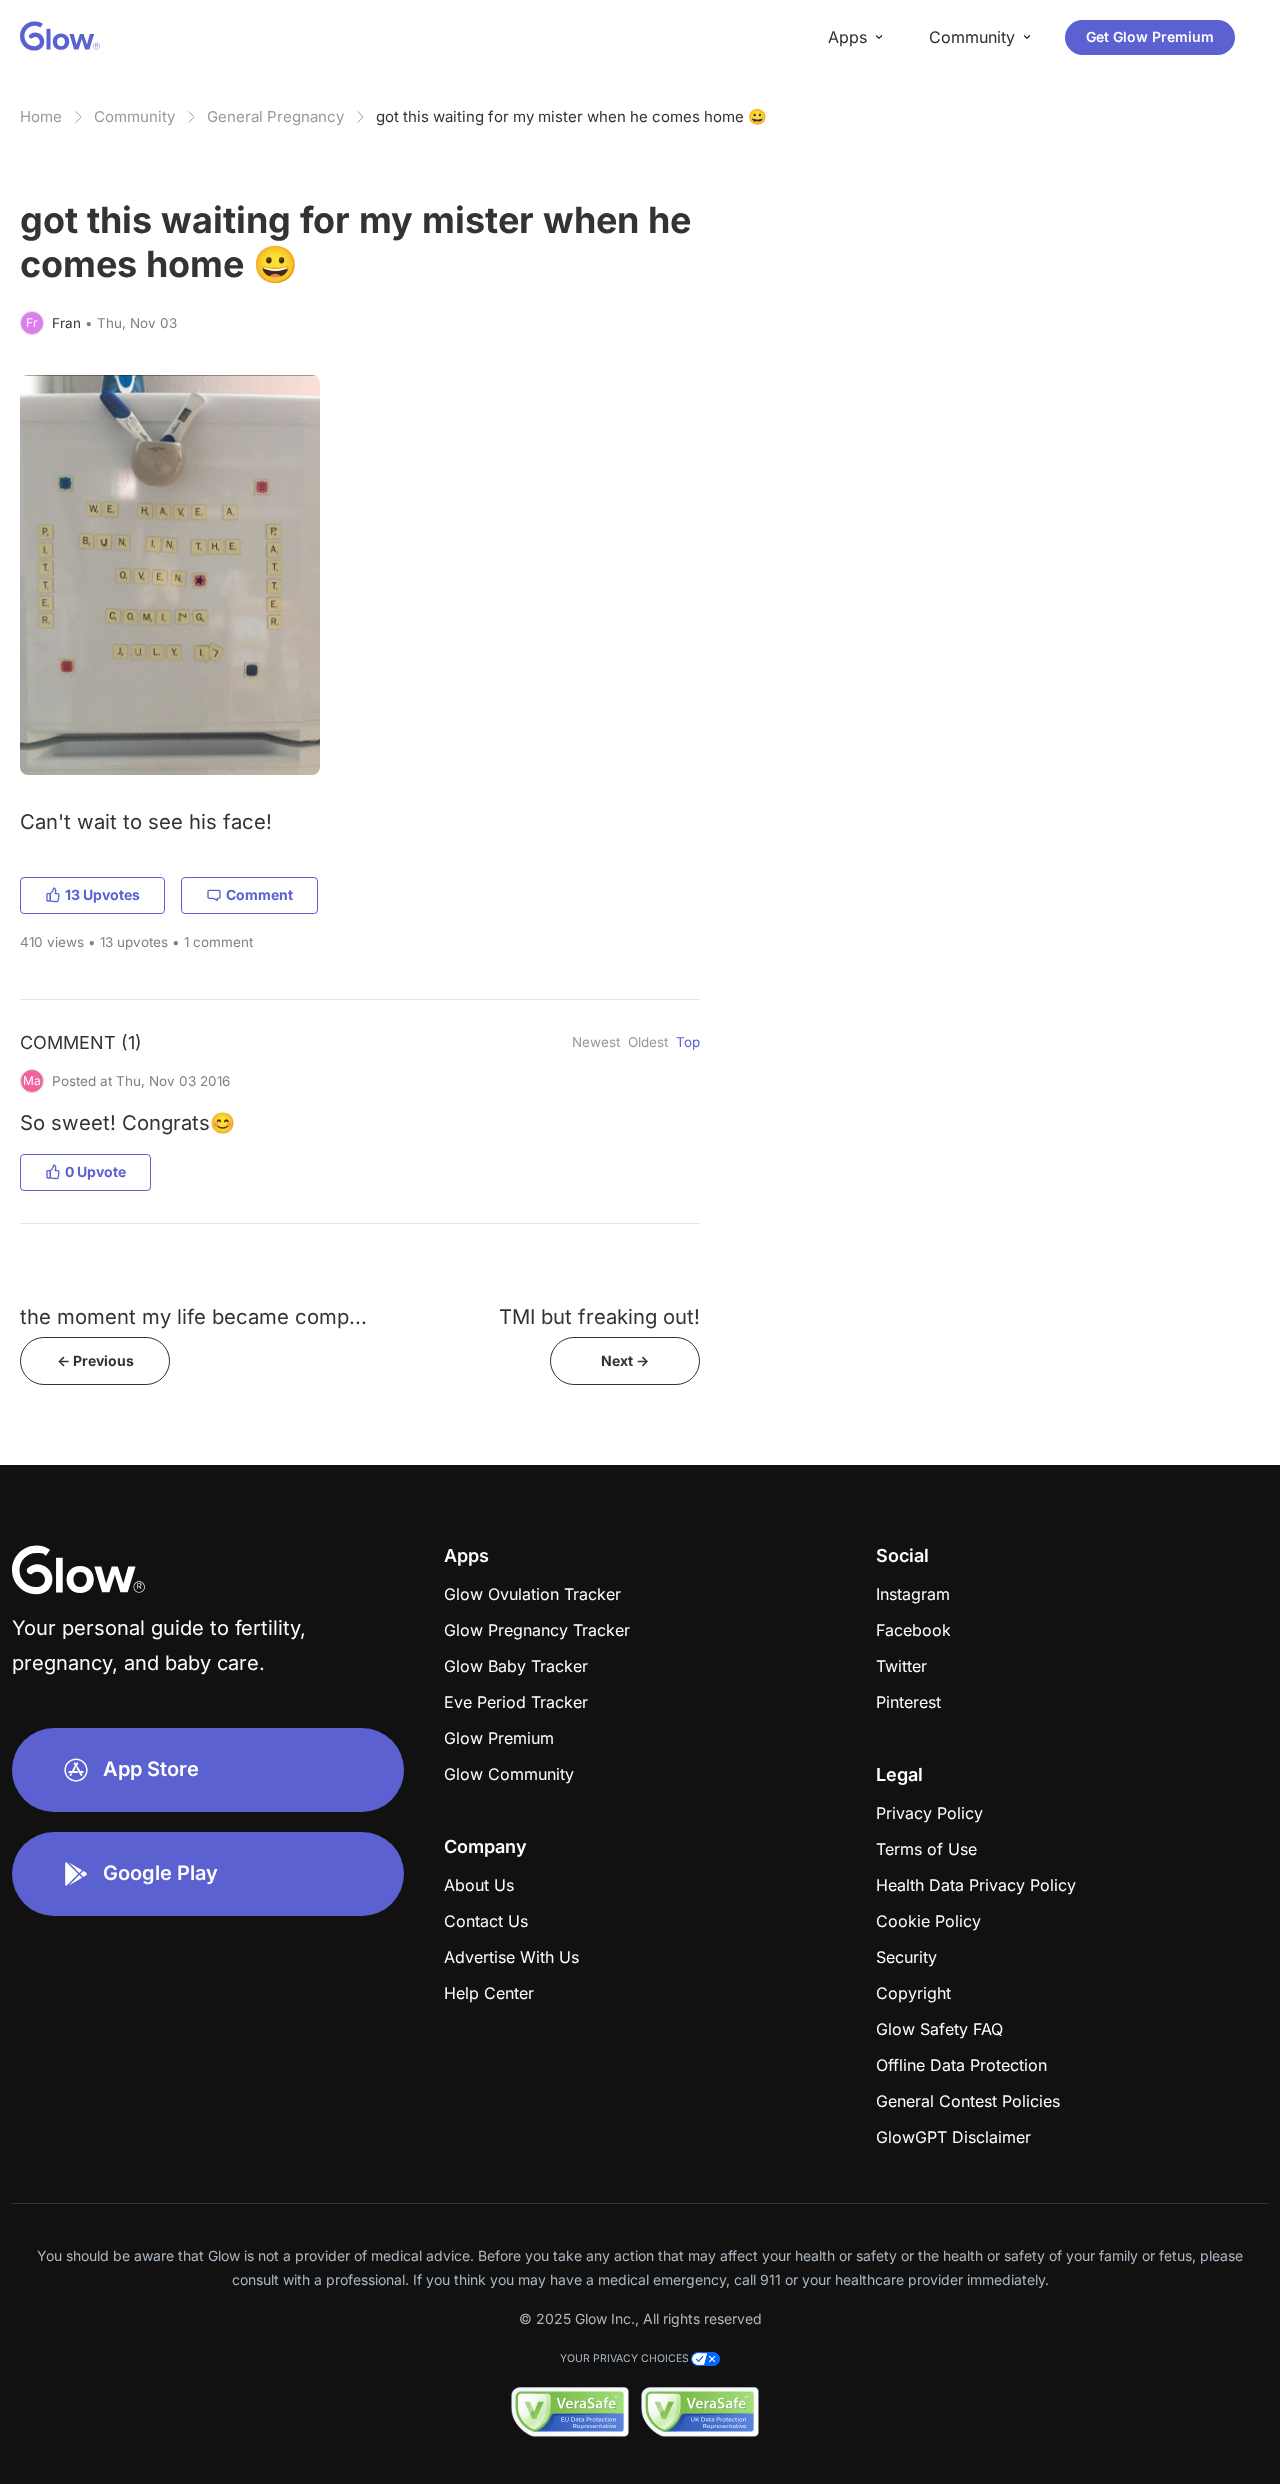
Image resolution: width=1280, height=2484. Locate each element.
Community (134, 116)
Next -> (625, 1360)
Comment (259, 894)
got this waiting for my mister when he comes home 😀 (571, 116)
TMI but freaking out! (599, 1316)
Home (41, 116)
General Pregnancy (275, 116)
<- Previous (95, 1360)
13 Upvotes (102, 894)
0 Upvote (95, 1171)
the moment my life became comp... (193, 1316)
